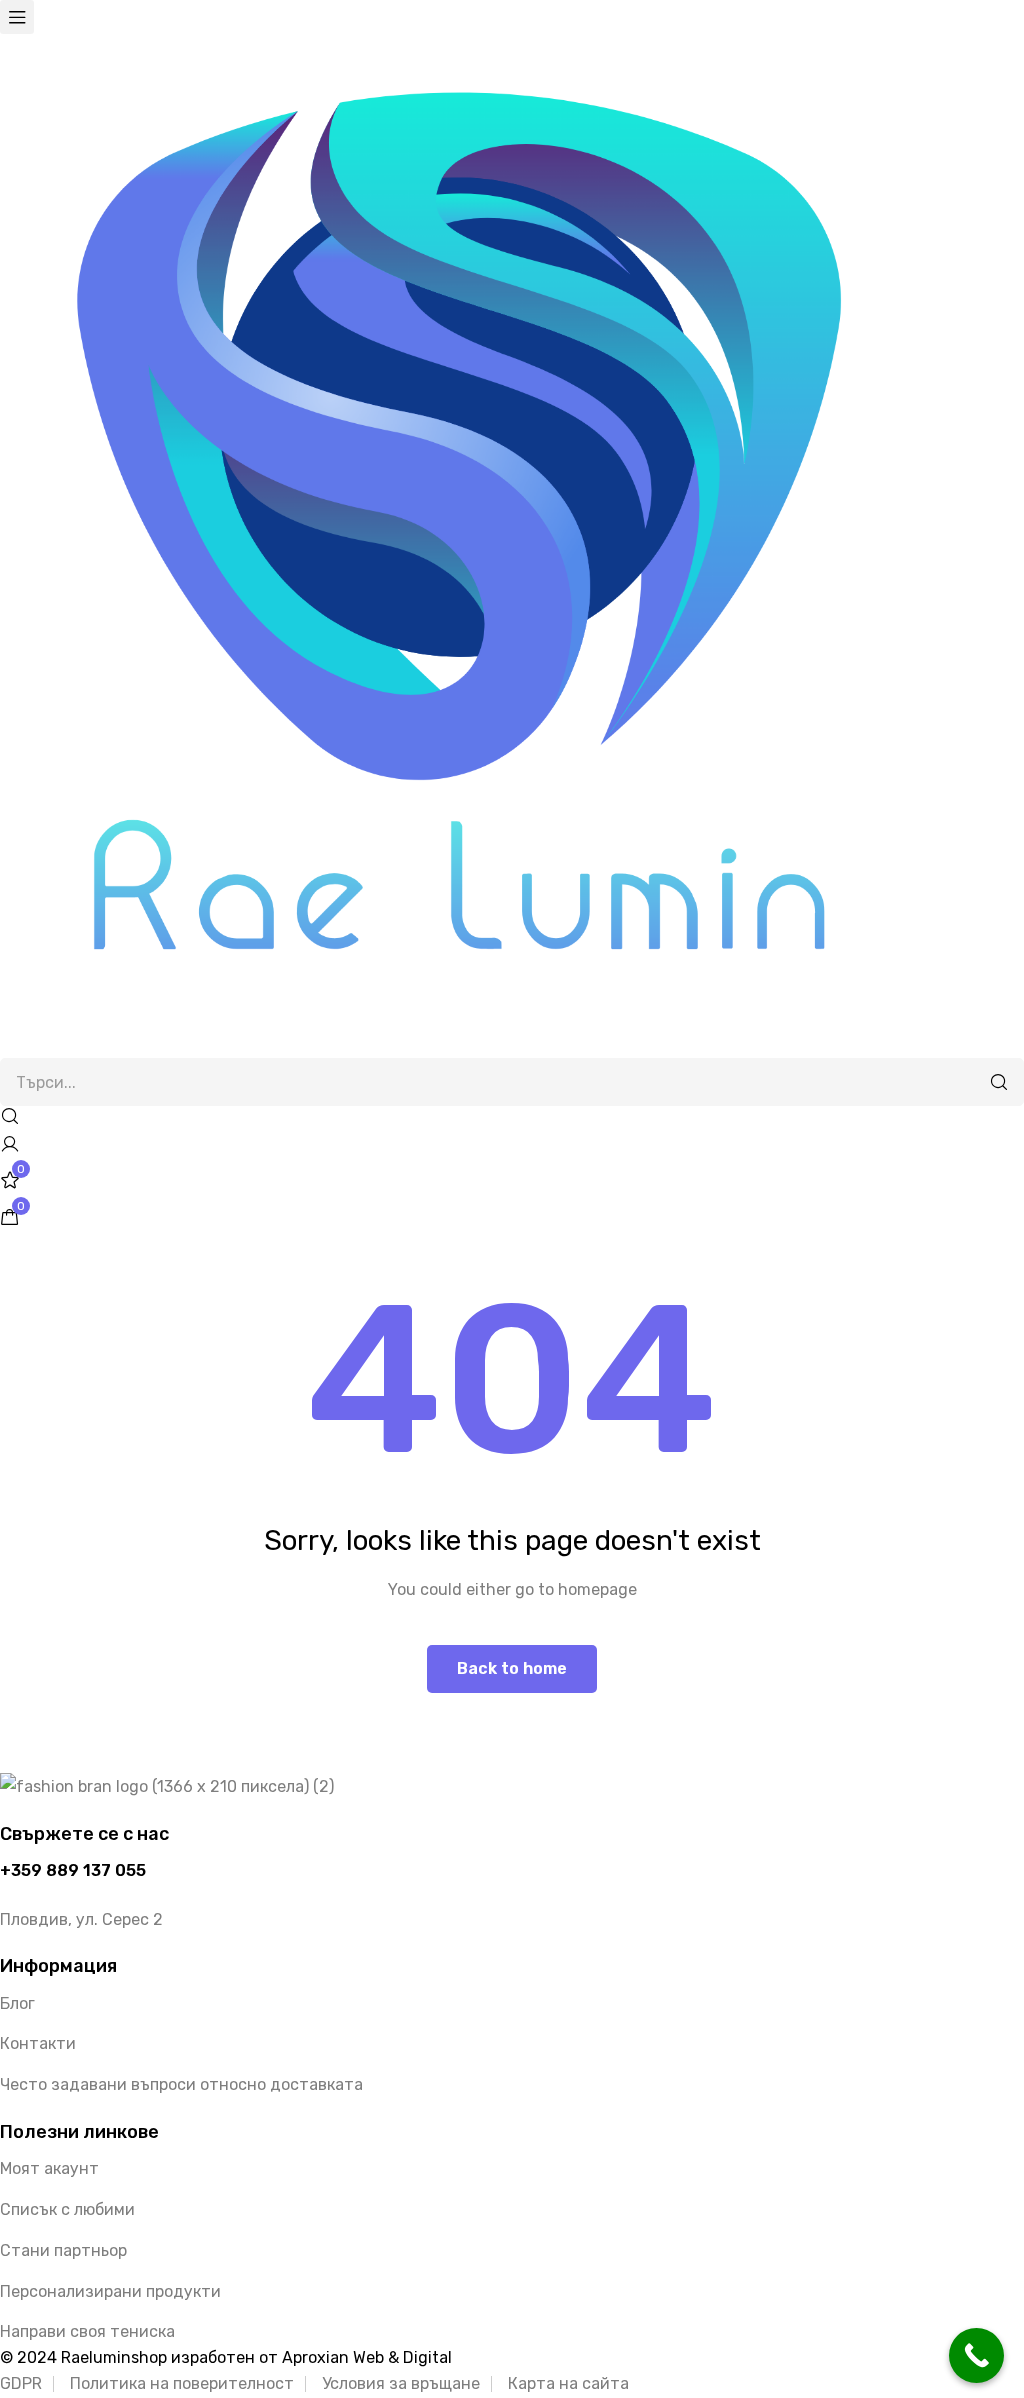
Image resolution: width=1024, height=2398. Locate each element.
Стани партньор (63, 2250)
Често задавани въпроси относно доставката (181, 2084)
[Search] (999, 1082)
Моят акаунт (49, 2168)
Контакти (38, 2043)
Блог (17, 2003)
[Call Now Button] (976, 2355)
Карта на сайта (568, 2383)
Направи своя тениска (87, 2331)
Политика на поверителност (182, 2383)
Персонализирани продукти (110, 2291)
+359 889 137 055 (73, 1870)
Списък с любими (67, 2209)
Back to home (512, 1668)
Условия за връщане (401, 2383)
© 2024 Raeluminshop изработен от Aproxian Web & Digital (226, 2357)
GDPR (21, 2383)
